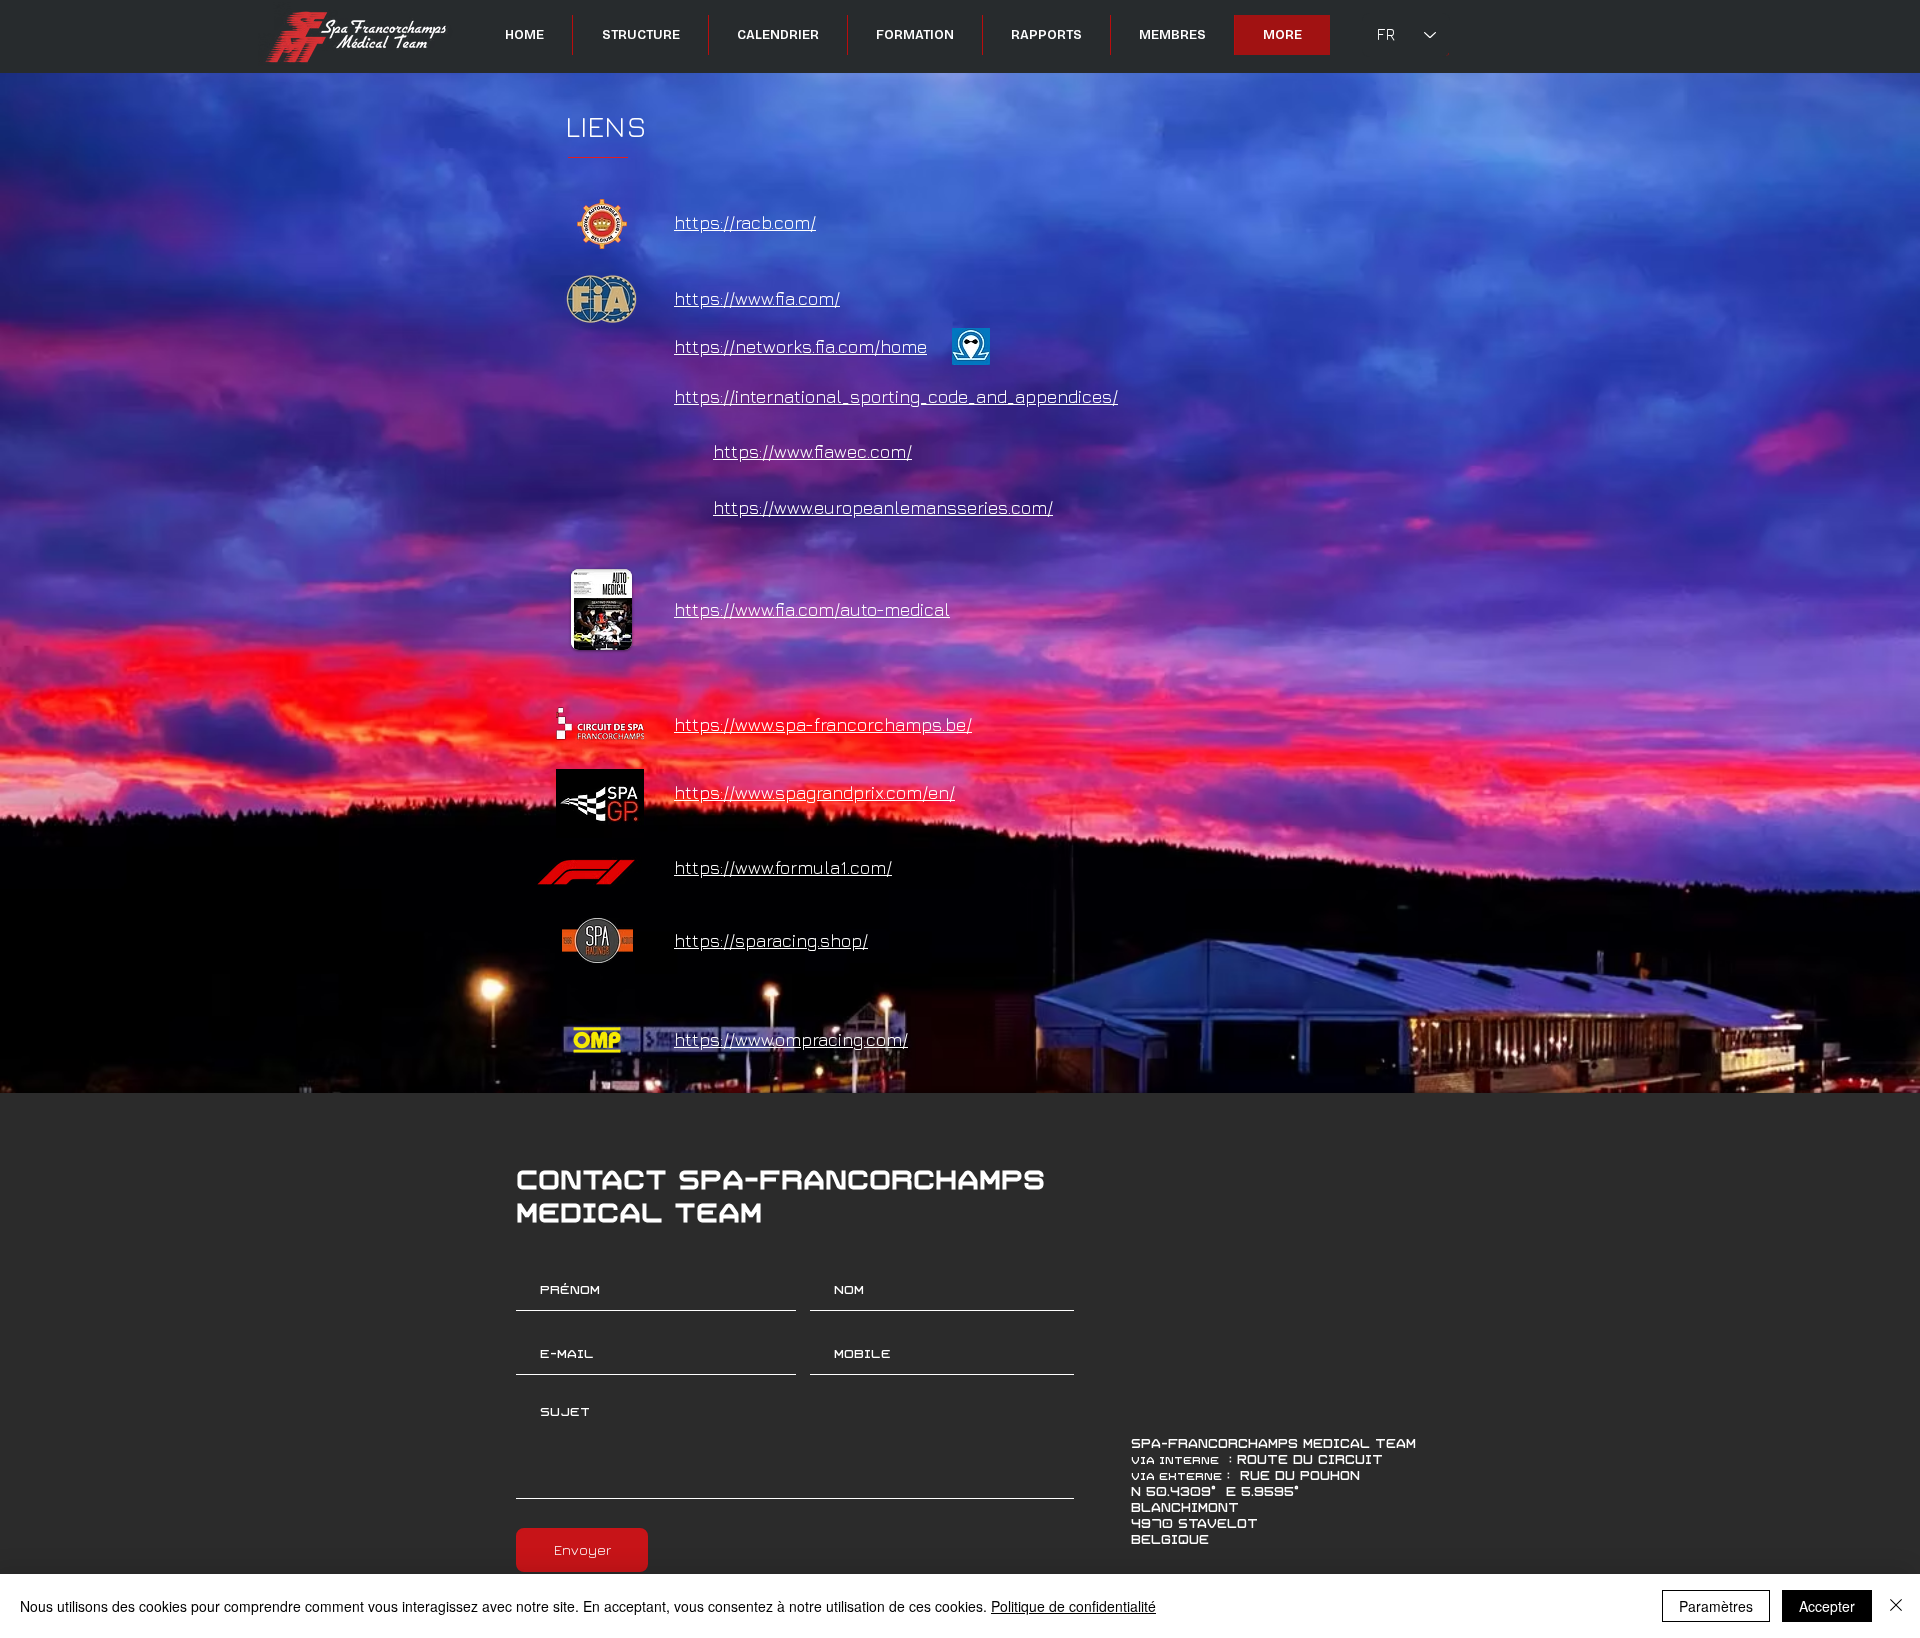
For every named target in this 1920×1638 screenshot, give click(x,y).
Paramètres (1716, 1606)
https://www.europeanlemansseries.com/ (883, 507)
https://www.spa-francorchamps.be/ (823, 724)
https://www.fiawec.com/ (812, 451)
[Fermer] (1896, 1606)
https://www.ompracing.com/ (791, 1039)
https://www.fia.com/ (757, 298)
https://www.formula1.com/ (783, 867)
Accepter (1827, 1606)
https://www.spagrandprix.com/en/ (814, 792)
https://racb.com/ (745, 222)
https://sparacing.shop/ (771, 940)
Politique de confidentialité (1073, 1606)
